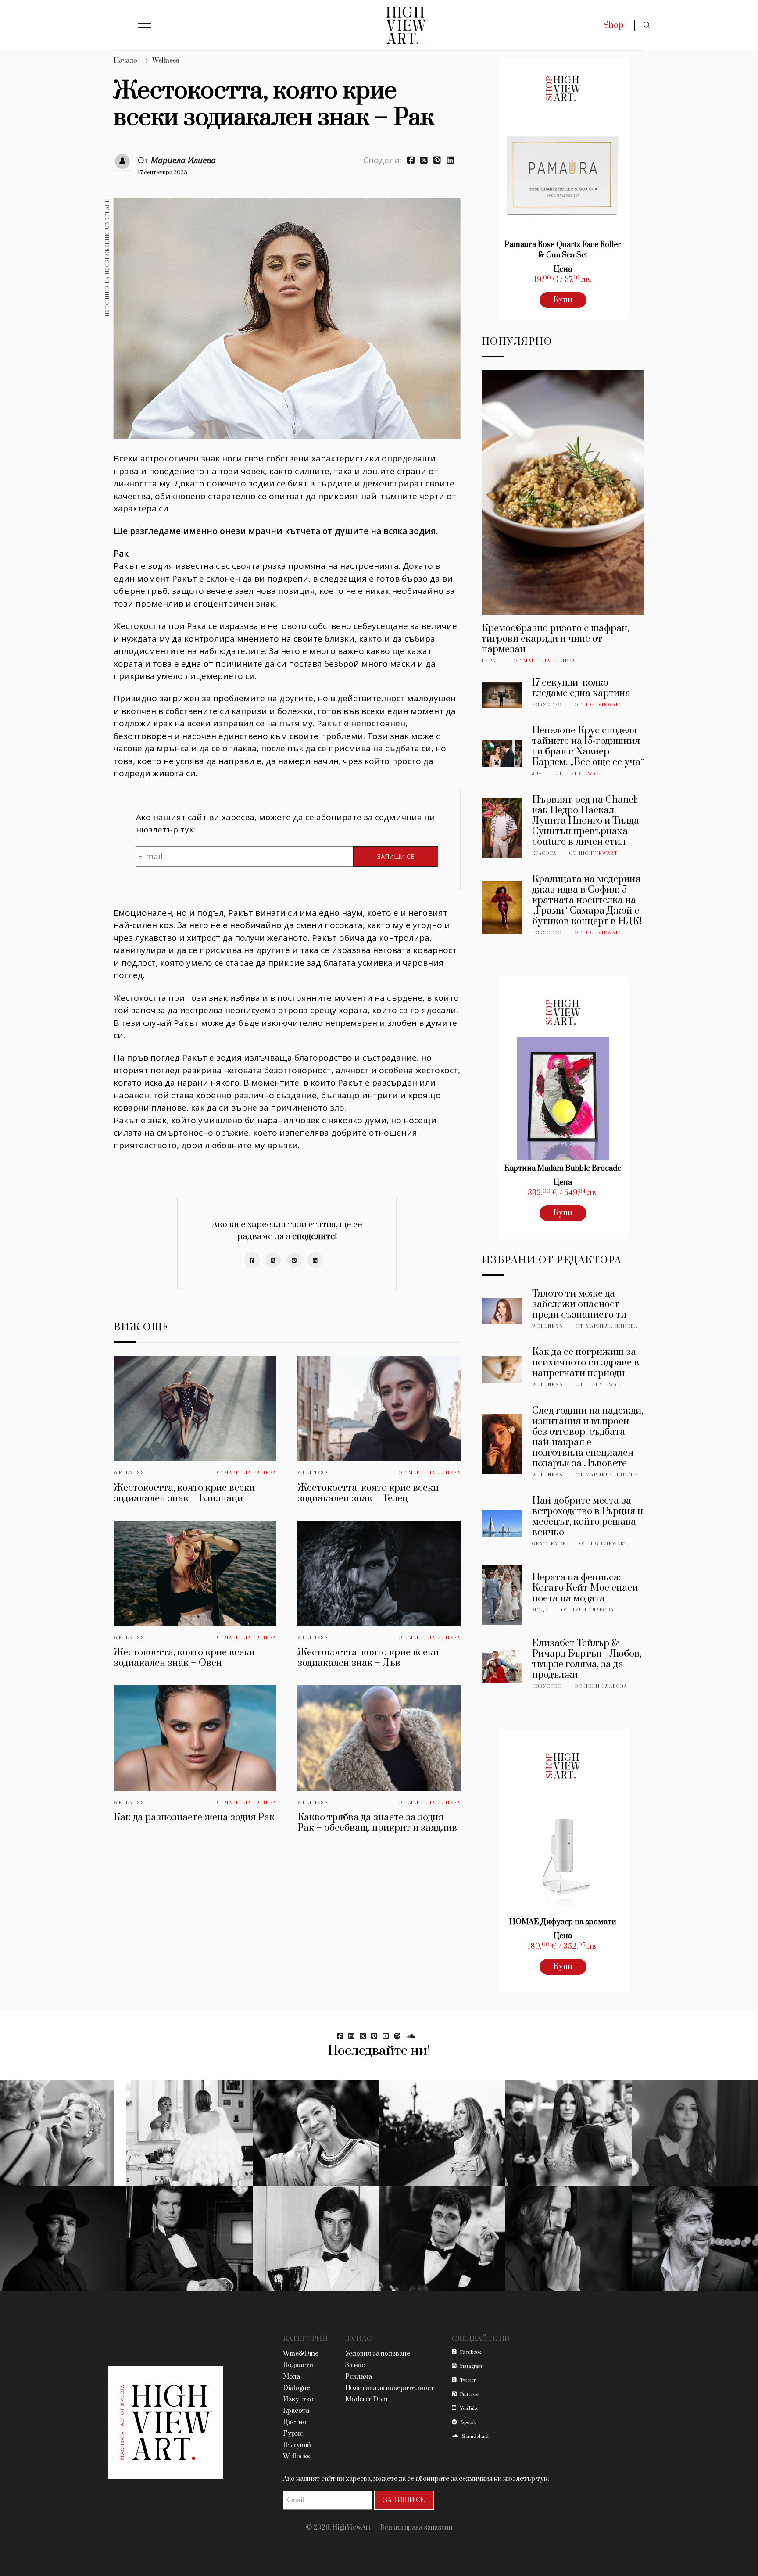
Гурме (491, 661)
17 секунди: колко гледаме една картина (581, 688)
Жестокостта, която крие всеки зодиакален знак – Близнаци (184, 1493)
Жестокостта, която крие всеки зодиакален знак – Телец (368, 1493)
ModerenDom (366, 2399)
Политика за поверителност (390, 2388)
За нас (355, 2365)
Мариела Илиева (183, 160)
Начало (125, 61)
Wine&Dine (301, 2354)
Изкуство (547, 705)
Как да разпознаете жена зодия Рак (194, 1817)
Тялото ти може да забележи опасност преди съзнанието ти (579, 1304)
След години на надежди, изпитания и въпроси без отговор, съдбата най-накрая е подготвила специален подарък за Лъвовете (588, 1437)
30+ (537, 774)
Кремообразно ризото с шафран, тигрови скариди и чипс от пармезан (555, 639)
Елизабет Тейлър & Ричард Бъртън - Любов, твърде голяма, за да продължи (587, 1659)
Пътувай (297, 2445)
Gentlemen (549, 1544)
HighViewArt (604, 705)
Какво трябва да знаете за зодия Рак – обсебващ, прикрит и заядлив (378, 1823)
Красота (544, 854)
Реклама (359, 2377)
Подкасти (298, 2365)
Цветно (295, 2422)
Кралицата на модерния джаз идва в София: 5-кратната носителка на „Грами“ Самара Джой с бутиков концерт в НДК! (587, 900)
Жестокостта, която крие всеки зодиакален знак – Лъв (368, 1658)
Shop (613, 25)
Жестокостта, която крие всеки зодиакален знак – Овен (184, 1658)
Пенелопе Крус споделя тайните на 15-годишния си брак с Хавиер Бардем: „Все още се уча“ (588, 746)
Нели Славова (593, 1610)
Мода (540, 1610)
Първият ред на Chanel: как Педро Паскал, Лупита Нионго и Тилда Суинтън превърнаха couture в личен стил (586, 821)
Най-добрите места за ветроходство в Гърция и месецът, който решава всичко (588, 1517)
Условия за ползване (378, 2354)
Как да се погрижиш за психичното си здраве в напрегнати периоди (586, 1363)
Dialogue (297, 2388)
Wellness (166, 61)
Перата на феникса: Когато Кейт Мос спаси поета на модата (585, 1588)
